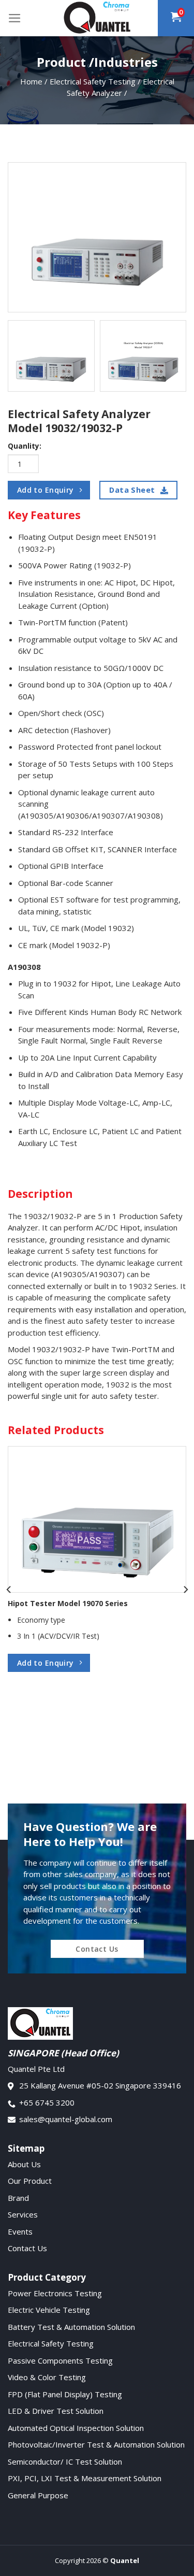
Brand (18, 2198)
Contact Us (27, 2248)
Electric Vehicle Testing (49, 2310)
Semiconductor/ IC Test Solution (65, 2461)
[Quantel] (97, 18)
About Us (24, 2164)
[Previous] (9, 1590)
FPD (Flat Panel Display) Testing (65, 2394)
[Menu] (15, 18)
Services (23, 2214)
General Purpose (38, 2495)
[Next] (185, 1590)
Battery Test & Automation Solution (71, 2327)
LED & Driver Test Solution (56, 2411)
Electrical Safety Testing (51, 2343)
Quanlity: (25, 446)
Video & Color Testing (47, 2377)
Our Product (30, 2181)
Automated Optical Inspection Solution (76, 2428)
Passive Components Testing (60, 2360)
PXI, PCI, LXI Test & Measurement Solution (85, 2478)
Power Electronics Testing (55, 2293)
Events (20, 2231)
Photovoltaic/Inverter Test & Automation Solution (96, 2444)
